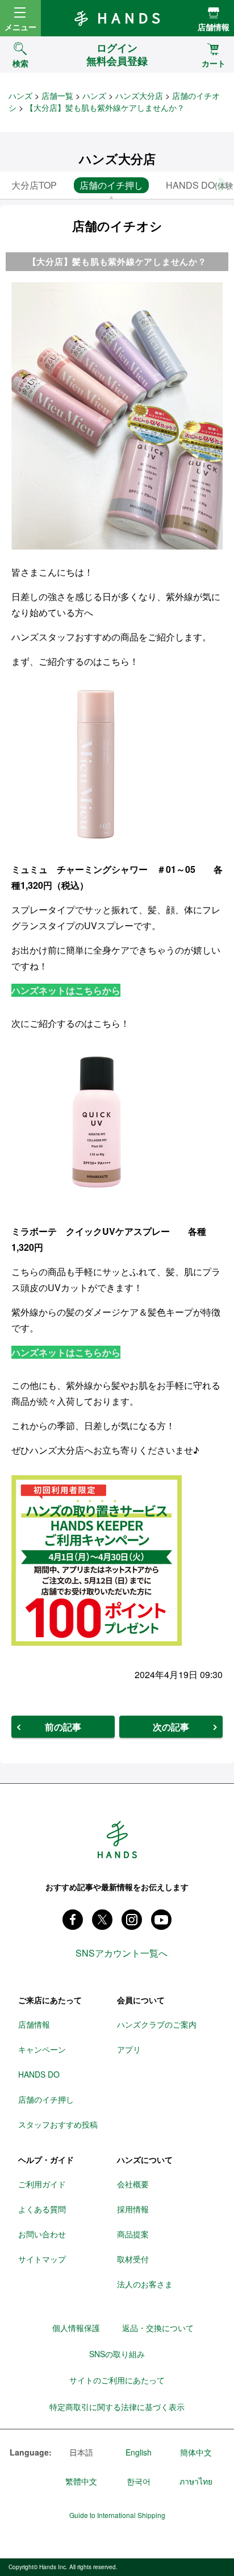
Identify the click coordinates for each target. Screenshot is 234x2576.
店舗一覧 (57, 95)
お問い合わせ (42, 2234)
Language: (31, 2453)
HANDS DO (39, 2074)
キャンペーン (42, 2049)
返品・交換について (158, 2328)
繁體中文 (81, 2481)
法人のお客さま (145, 2284)
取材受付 (133, 2259)
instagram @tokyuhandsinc (132, 1920)
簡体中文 (196, 2452)
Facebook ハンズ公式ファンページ (73, 1920)
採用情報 (133, 2209)
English (139, 2452)
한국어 (139, 2481)
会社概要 (133, 2184)
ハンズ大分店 (139, 95)
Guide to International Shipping (117, 2515)
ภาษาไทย (196, 2481)
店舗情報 (214, 27)
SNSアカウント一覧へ (122, 1953)
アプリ (129, 2049)
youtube (161, 1920)
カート (214, 63)
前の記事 (63, 1727)
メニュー (20, 27)
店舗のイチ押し (46, 2099)
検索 (20, 63)
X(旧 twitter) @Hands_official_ (102, 1920)
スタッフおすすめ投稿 (58, 2124)
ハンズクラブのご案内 (157, 2024)
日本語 (81, 2452)
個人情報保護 (76, 2328)
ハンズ (20, 95)
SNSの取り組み (117, 2354)
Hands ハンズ (117, 18)
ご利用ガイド (42, 2184)
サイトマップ (42, 2259)
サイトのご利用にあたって (117, 2380)
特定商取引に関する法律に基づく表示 (117, 2407)
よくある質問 (42, 2209)
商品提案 (133, 2234)
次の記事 (171, 1727)
